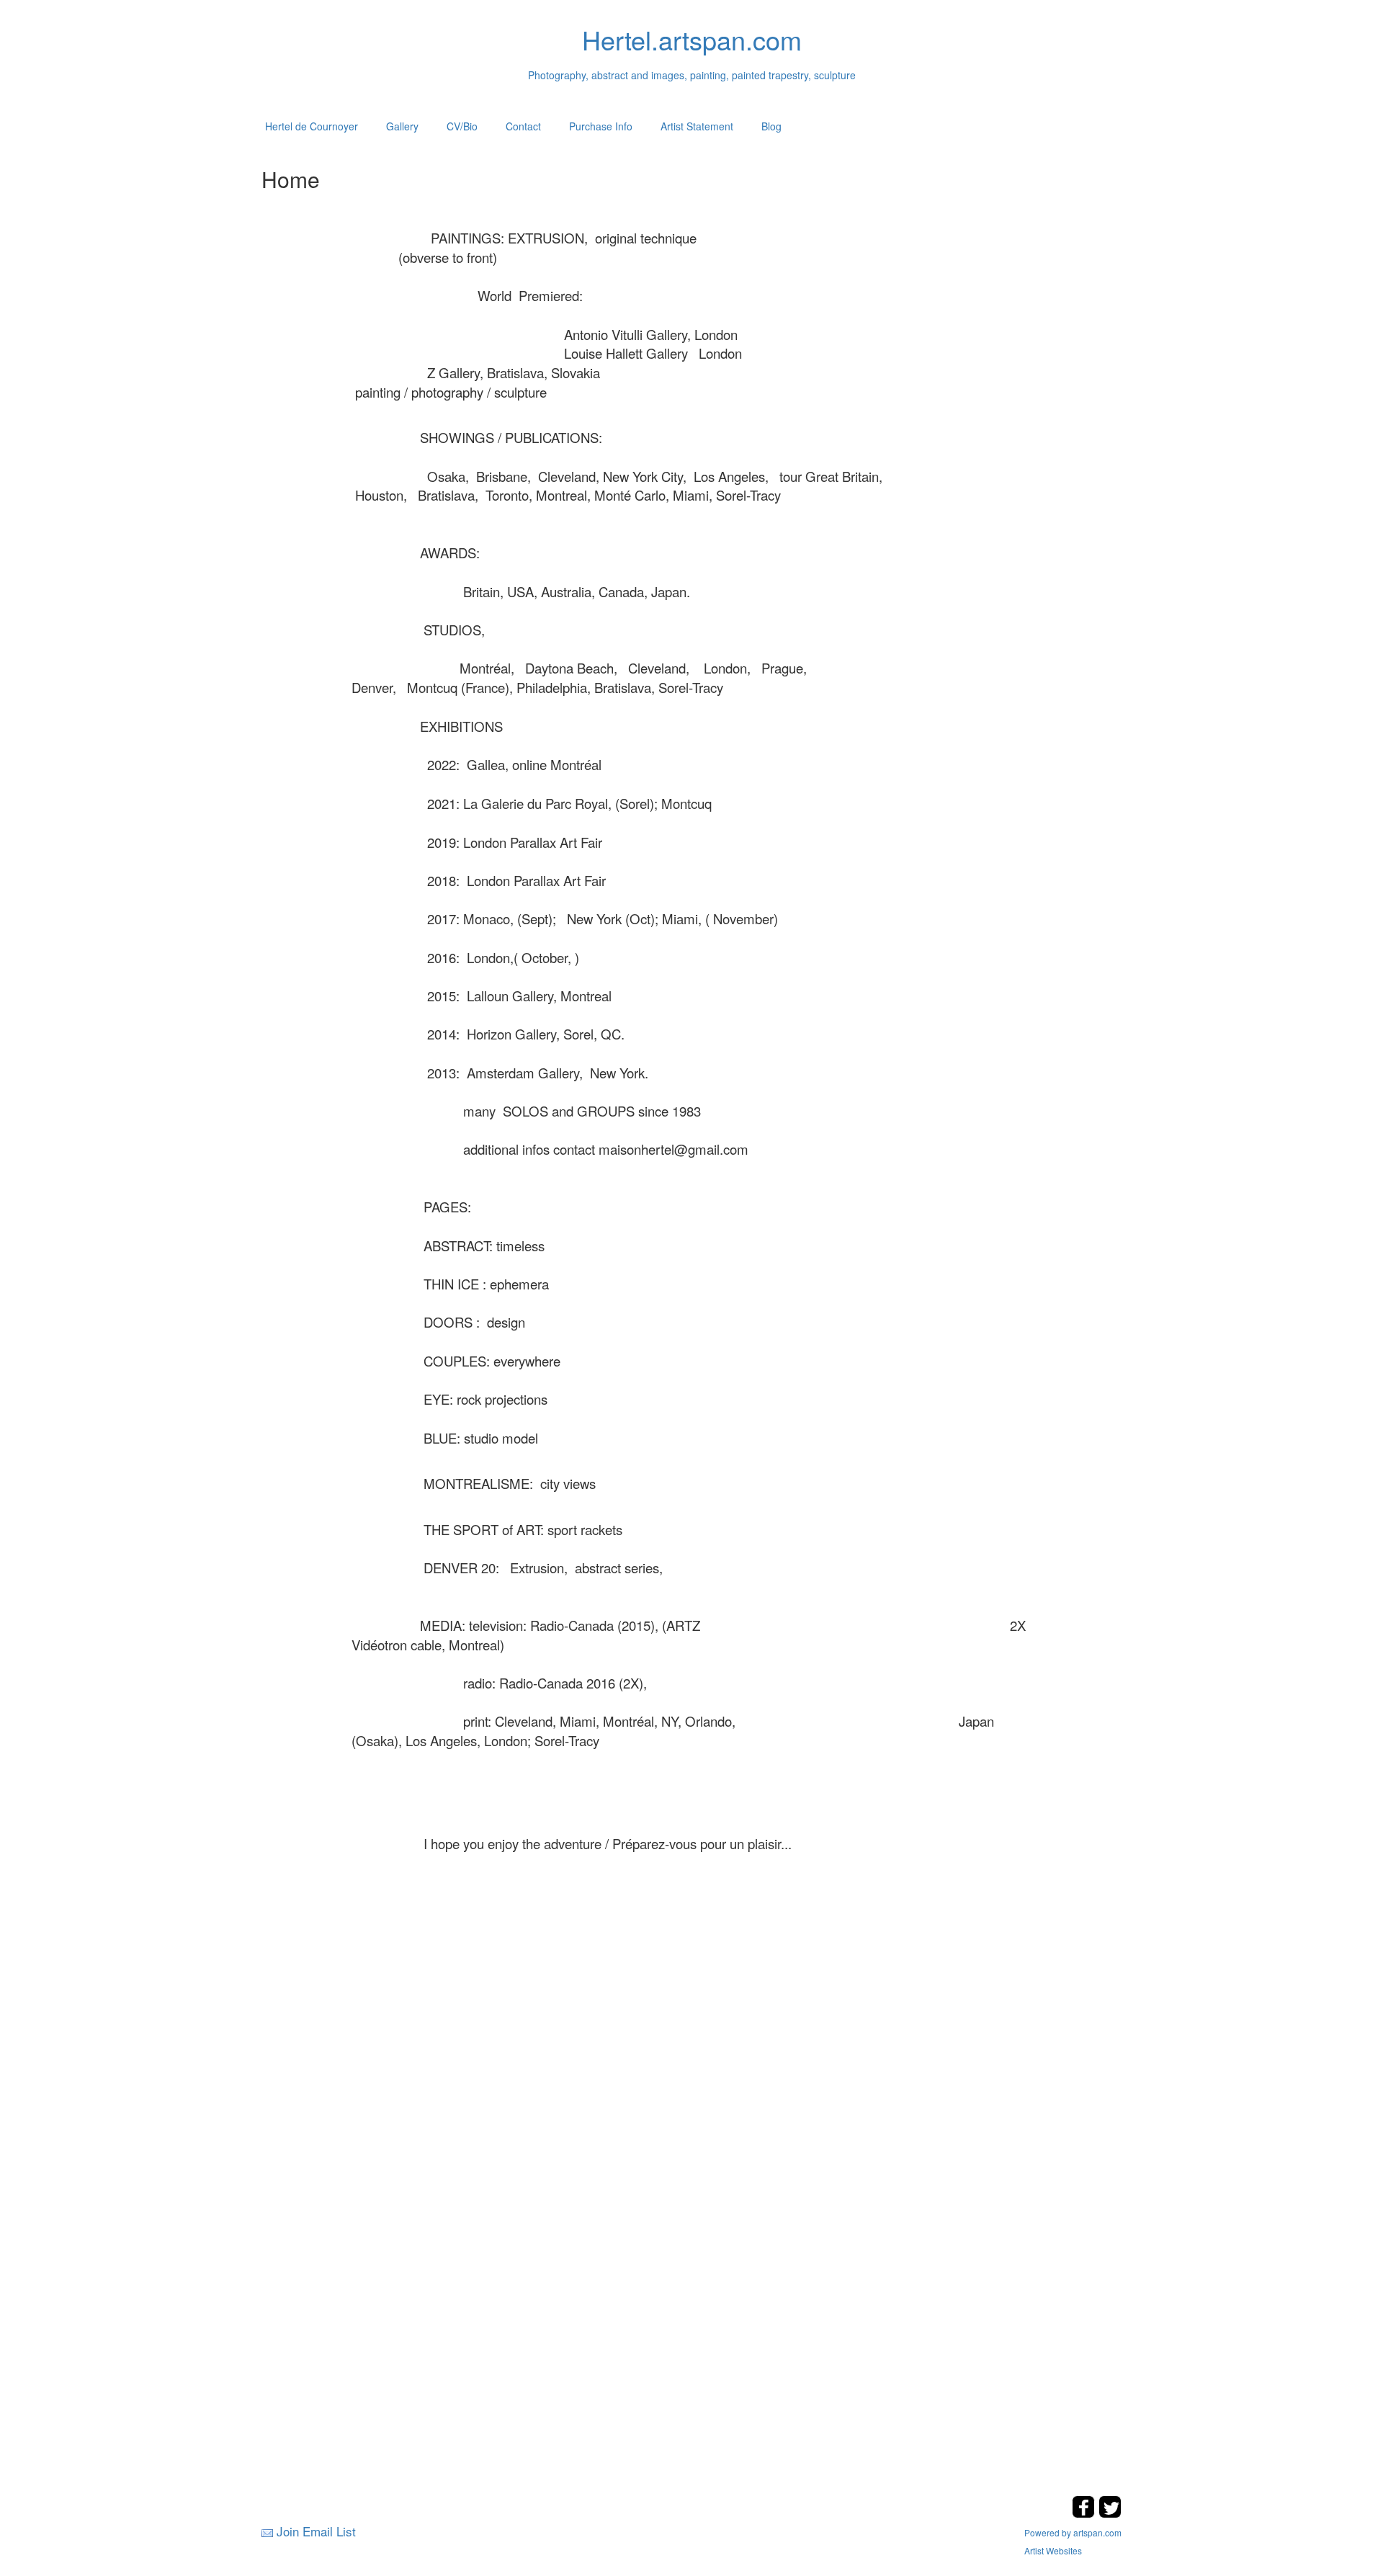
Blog (771, 126)
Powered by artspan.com (1073, 2532)
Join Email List (316, 2531)
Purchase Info (601, 126)
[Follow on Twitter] (1110, 2514)
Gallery (402, 126)
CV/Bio (462, 126)
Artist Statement (697, 126)
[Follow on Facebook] (1085, 2514)
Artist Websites (1053, 2550)
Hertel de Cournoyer (312, 126)
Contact (523, 126)
